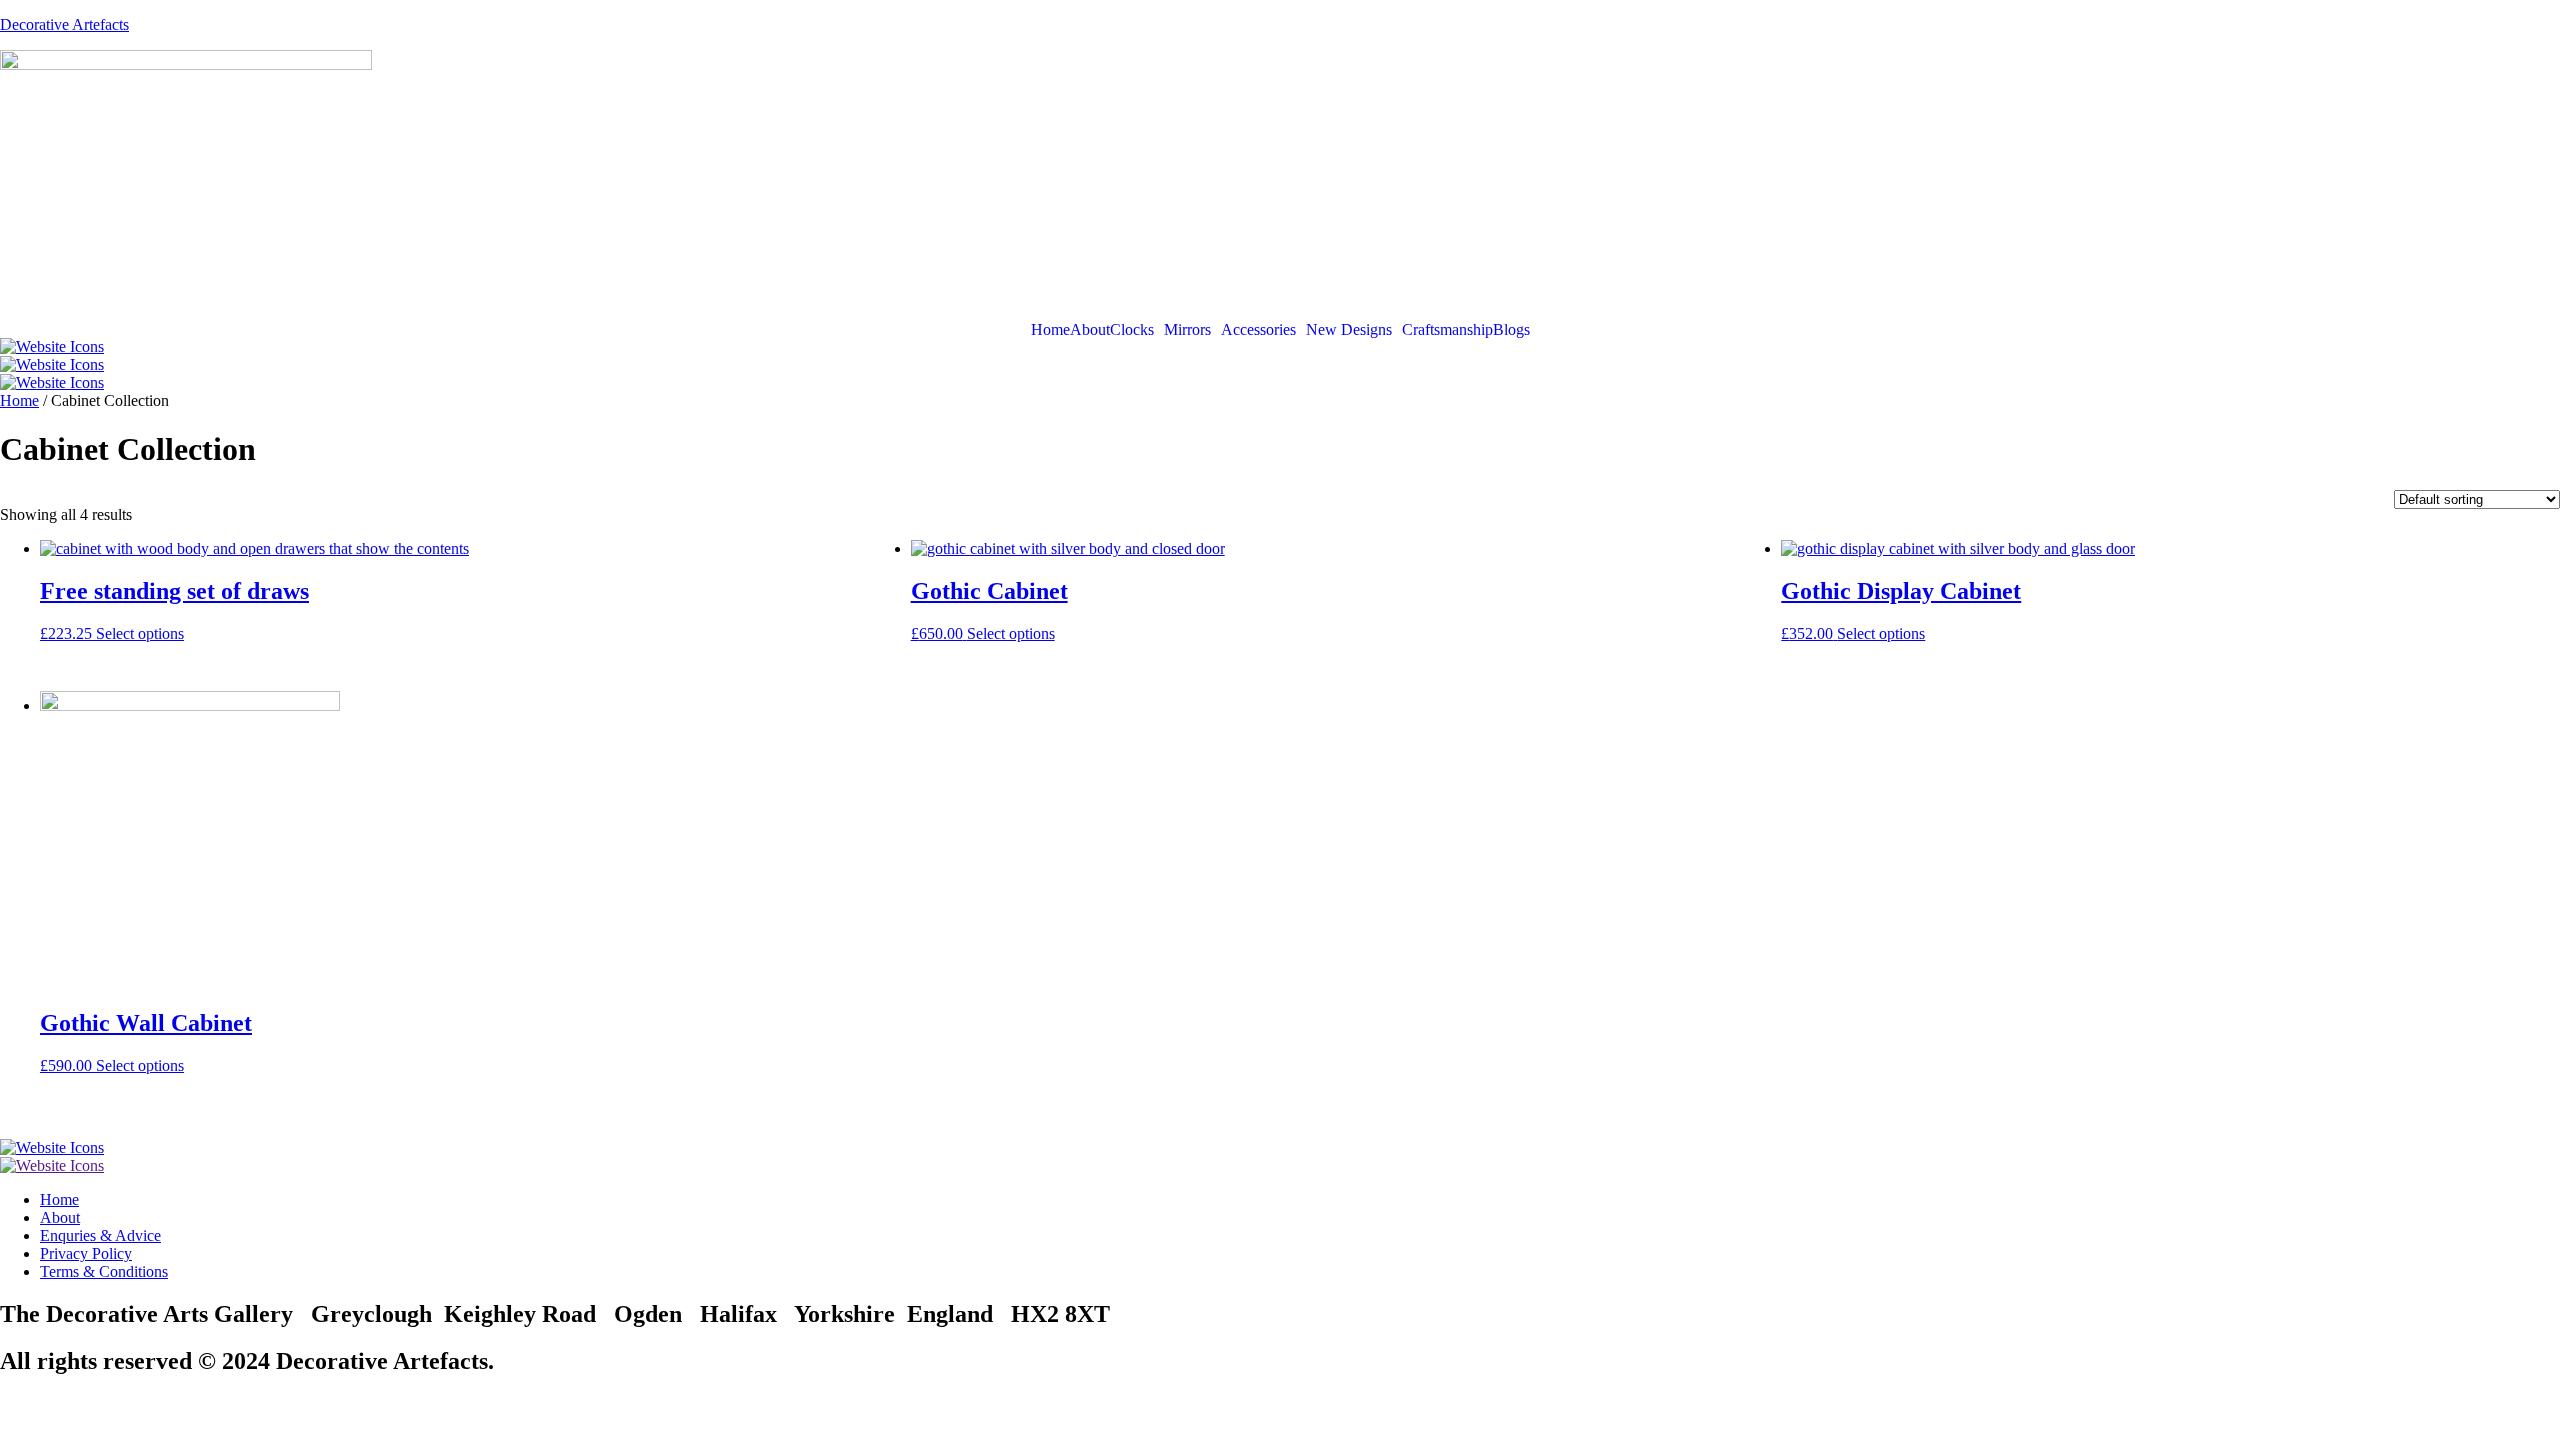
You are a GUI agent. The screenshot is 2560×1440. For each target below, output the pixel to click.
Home (1050, 330)
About (1090, 330)
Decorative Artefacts (64, 24)
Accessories (1258, 330)
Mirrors (1187, 330)
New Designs (1349, 330)
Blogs (1511, 330)
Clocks (1132, 330)
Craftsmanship (1447, 330)
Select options (140, 633)
